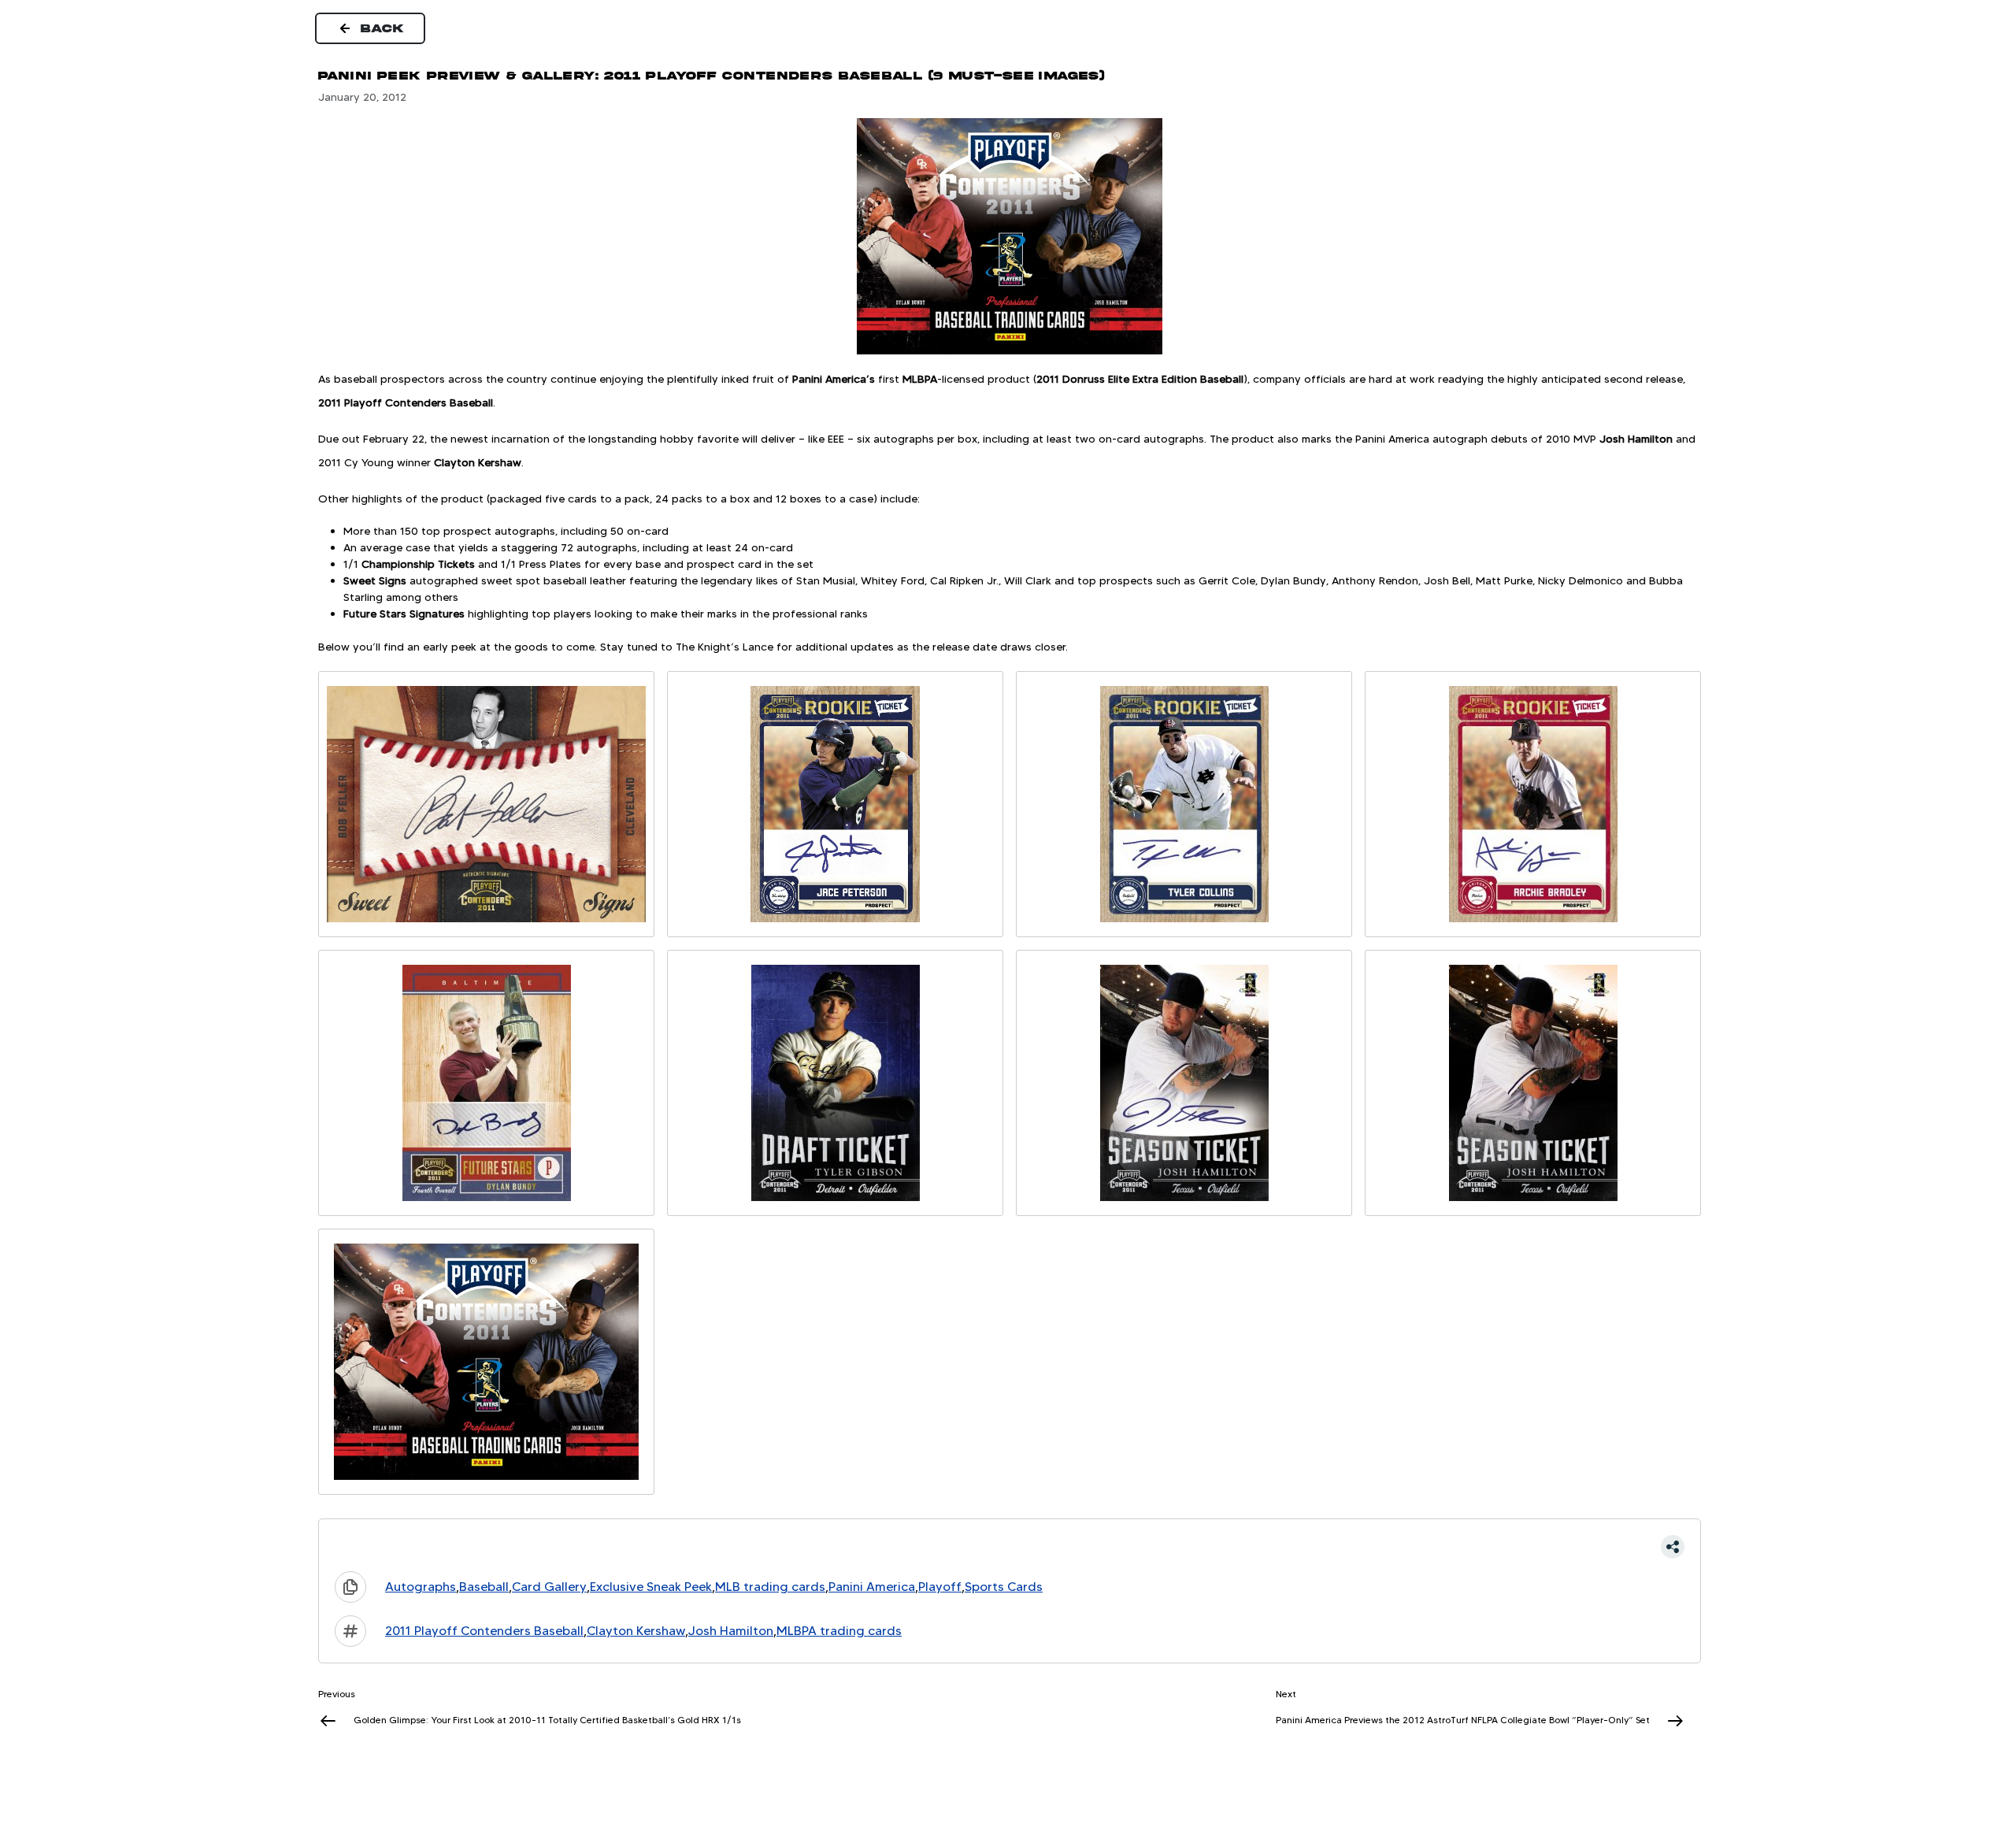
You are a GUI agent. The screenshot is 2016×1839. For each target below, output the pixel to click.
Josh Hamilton (731, 1631)
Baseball (484, 1587)
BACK (383, 28)
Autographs (421, 1587)
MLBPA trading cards (839, 1631)
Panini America (872, 1587)
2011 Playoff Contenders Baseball (484, 1631)
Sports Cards (1004, 1587)
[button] (1010, 1547)
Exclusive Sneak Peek (651, 1587)
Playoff (940, 1587)
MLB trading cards (770, 1587)
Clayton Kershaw (636, 1631)
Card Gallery (549, 1587)
